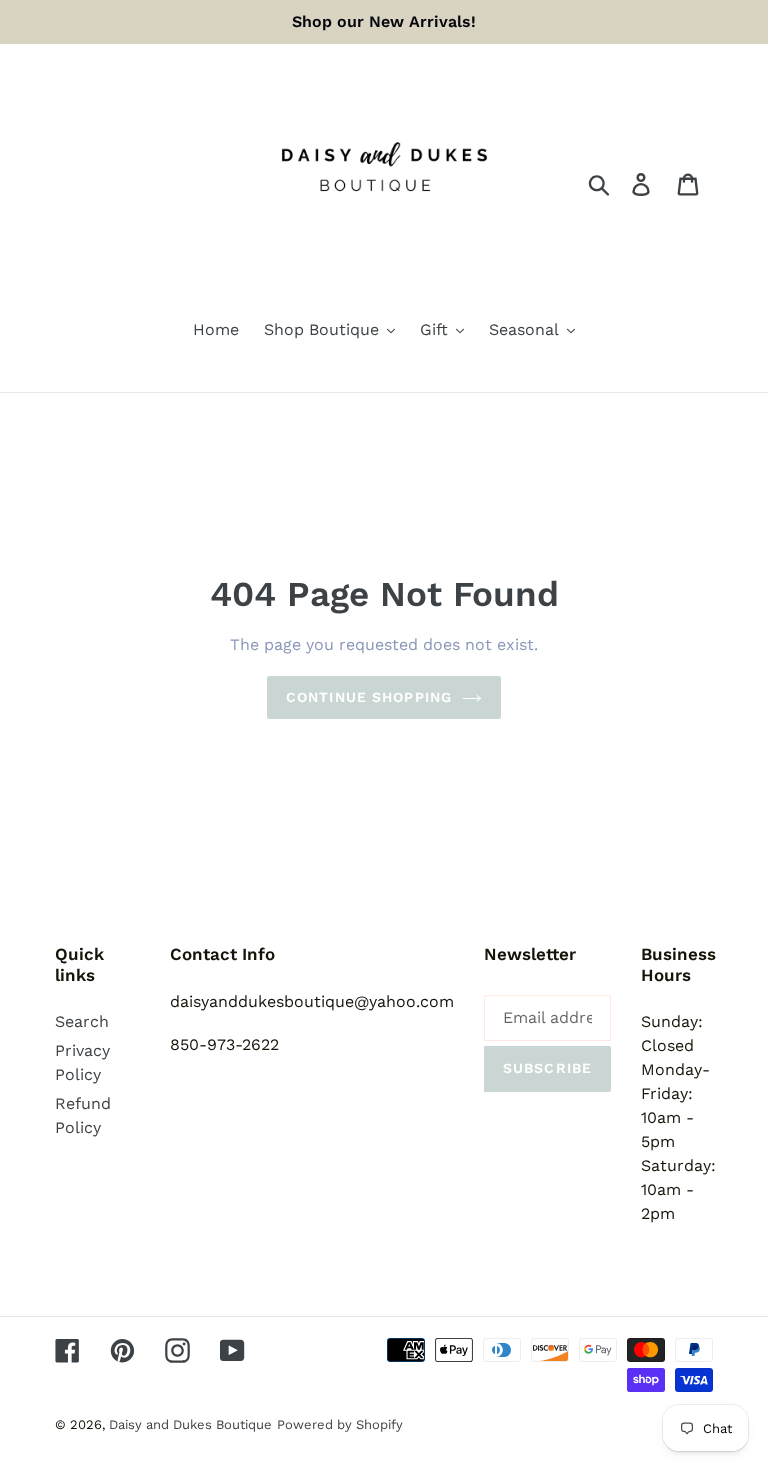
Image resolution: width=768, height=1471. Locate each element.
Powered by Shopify (340, 1424)
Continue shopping (369, 697)
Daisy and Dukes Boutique (190, 1424)
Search (82, 1021)
